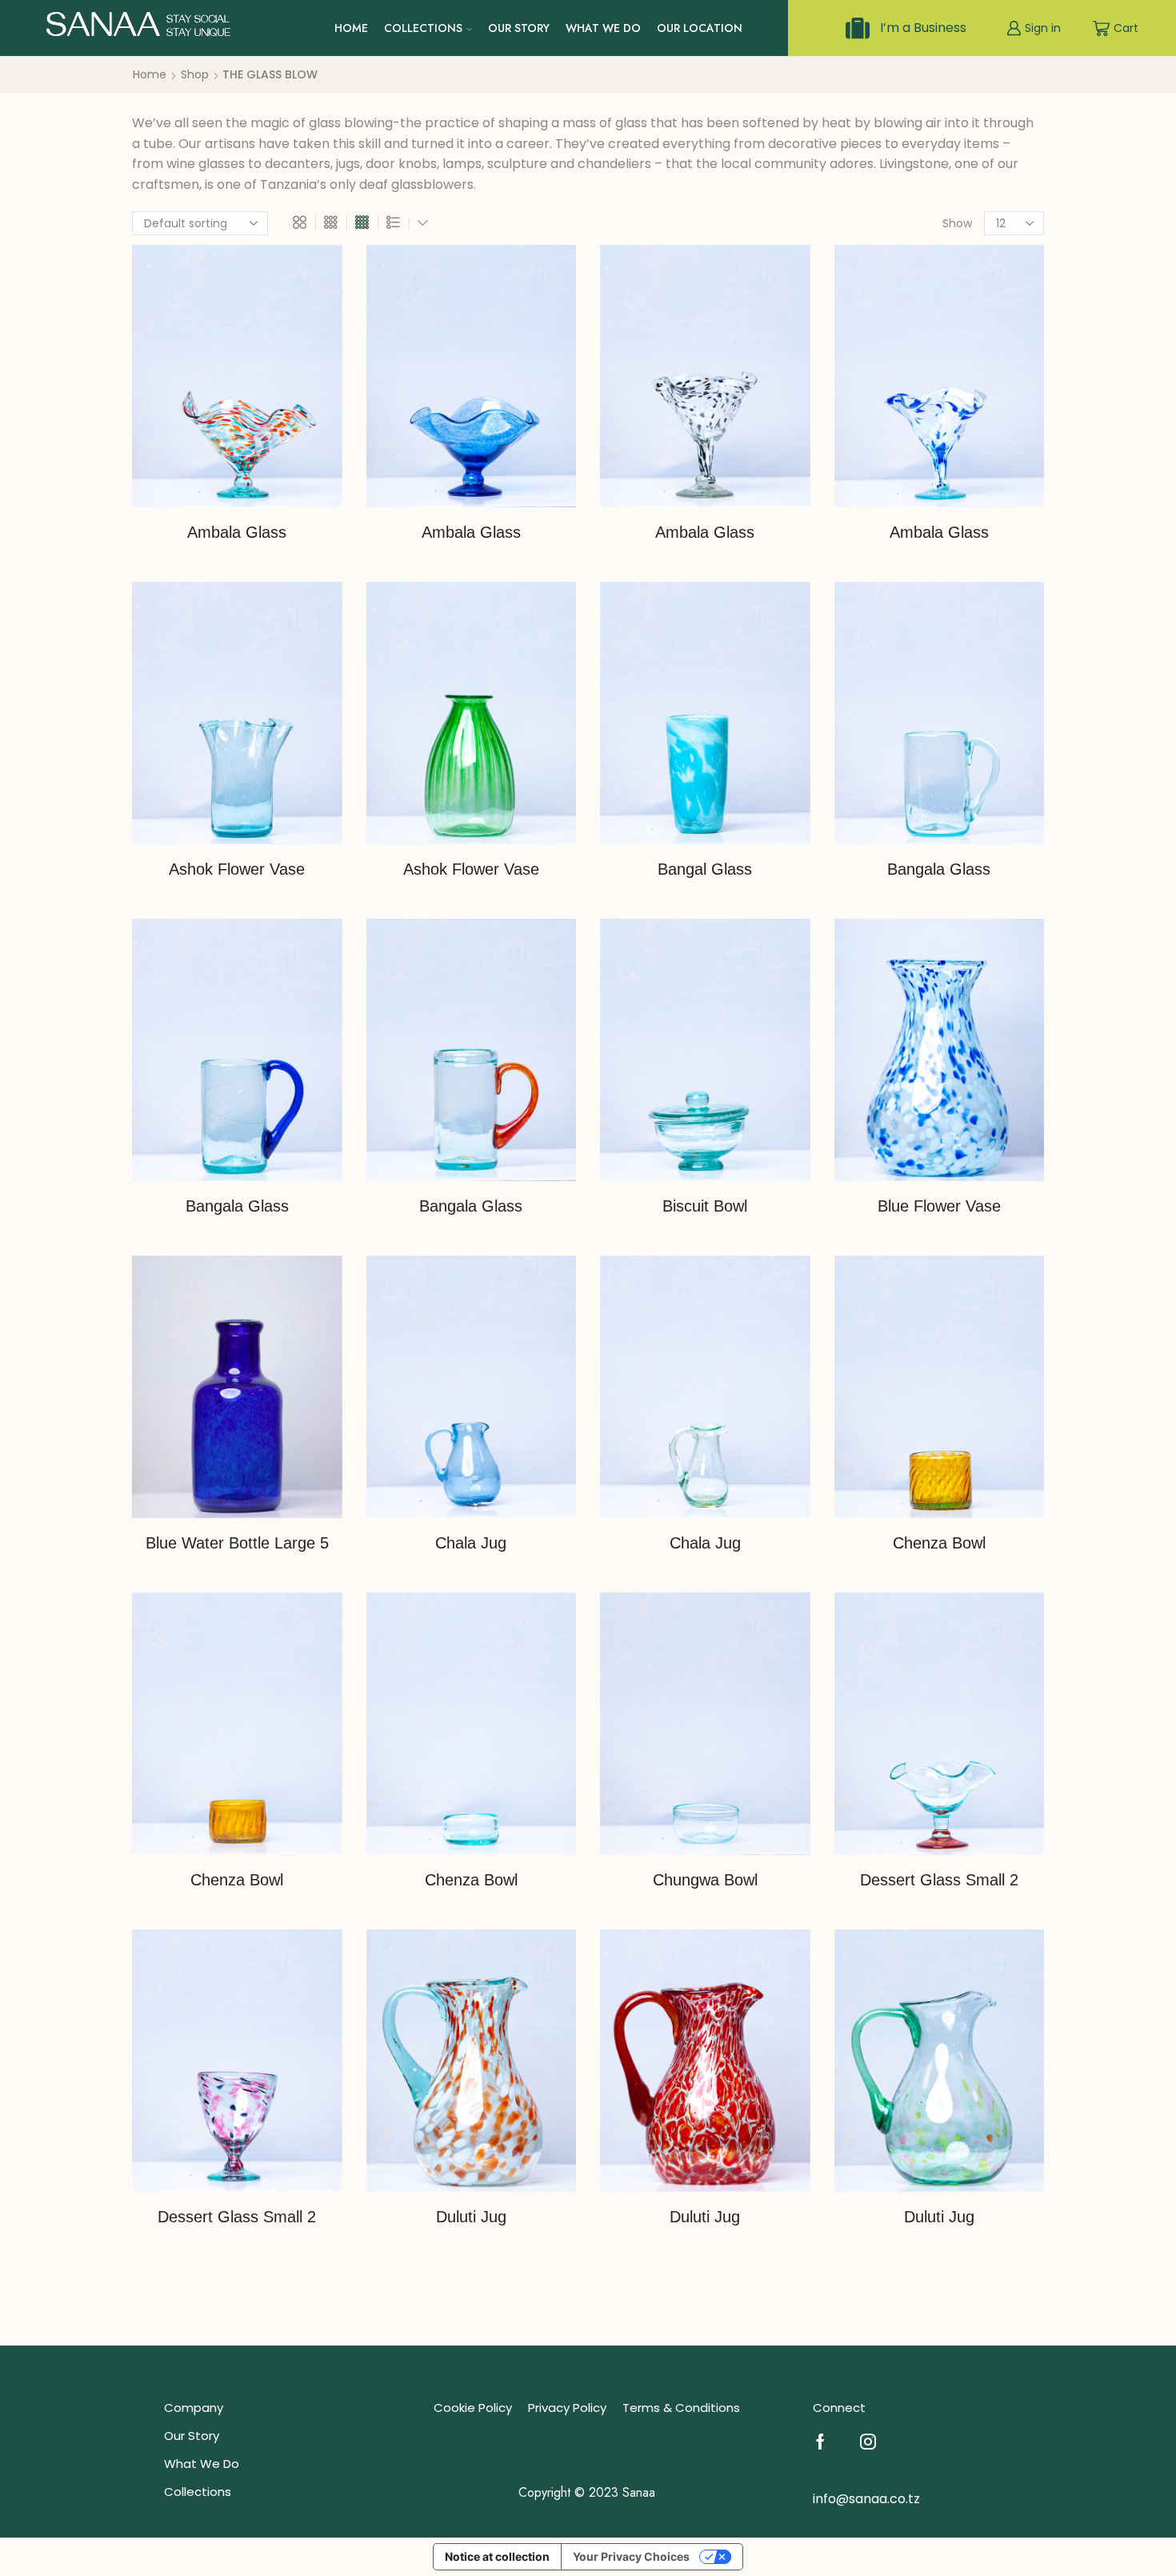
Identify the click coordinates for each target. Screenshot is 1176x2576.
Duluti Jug (471, 2217)
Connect (839, 2408)
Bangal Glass (705, 869)
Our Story (519, 28)
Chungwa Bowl (705, 1880)
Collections (423, 28)
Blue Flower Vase (939, 1206)
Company (194, 2408)
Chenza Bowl (939, 1543)
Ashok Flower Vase (237, 869)
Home (351, 28)
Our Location (700, 28)
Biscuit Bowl (705, 1206)
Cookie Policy (473, 2408)
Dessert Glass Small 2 (939, 1880)
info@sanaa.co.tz (866, 2499)
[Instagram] (868, 2442)
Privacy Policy (567, 2408)
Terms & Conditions (681, 2408)
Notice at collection (497, 2556)
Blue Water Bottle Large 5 (237, 1543)
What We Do (603, 28)
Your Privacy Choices (631, 2556)
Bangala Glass (939, 869)
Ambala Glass (237, 532)
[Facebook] (820, 2442)
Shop (195, 74)
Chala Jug (471, 1543)
